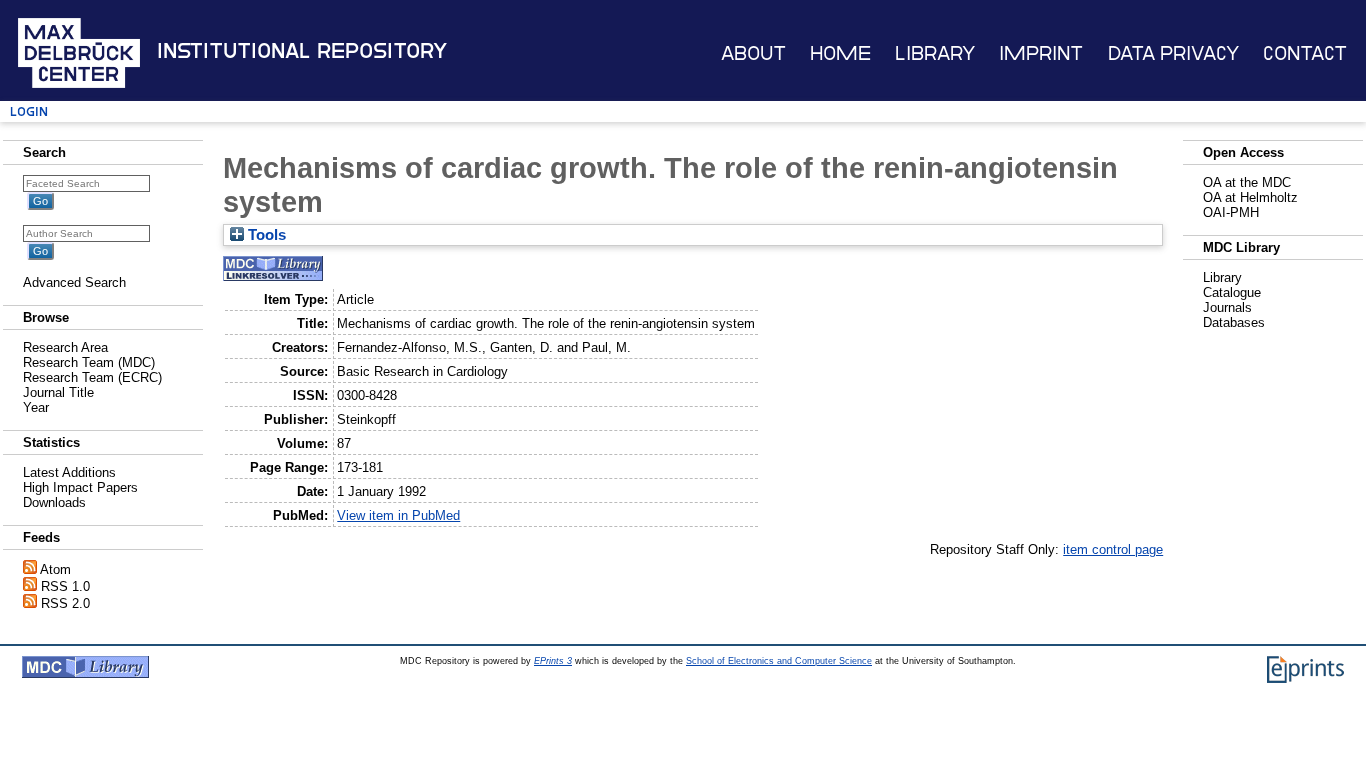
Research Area (65, 347)
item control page (1113, 549)
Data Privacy (1173, 53)
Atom (55, 569)
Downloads (54, 502)
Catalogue (1232, 292)
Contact (1305, 53)
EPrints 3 (553, 661)
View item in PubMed (398, 515)
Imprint (1041, 53)
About (753, 53)
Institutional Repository (302, 51)
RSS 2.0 (65, 603)
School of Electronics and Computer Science (779, 661)
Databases (1234, 322)
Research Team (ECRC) (92, 377)
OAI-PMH (1231, 212)
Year (36, 407)
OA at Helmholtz (1250, 197)
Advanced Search (74, 282)
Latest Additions (69, 472)
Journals (1227, 307)
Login (29, 111)
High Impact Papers (80, 487)
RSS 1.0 (65, 586)
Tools (265, 235)
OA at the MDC (1247, 182)
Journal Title (58, 392)
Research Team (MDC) (89, 362)
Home (840, 53)
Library (935, 53)
